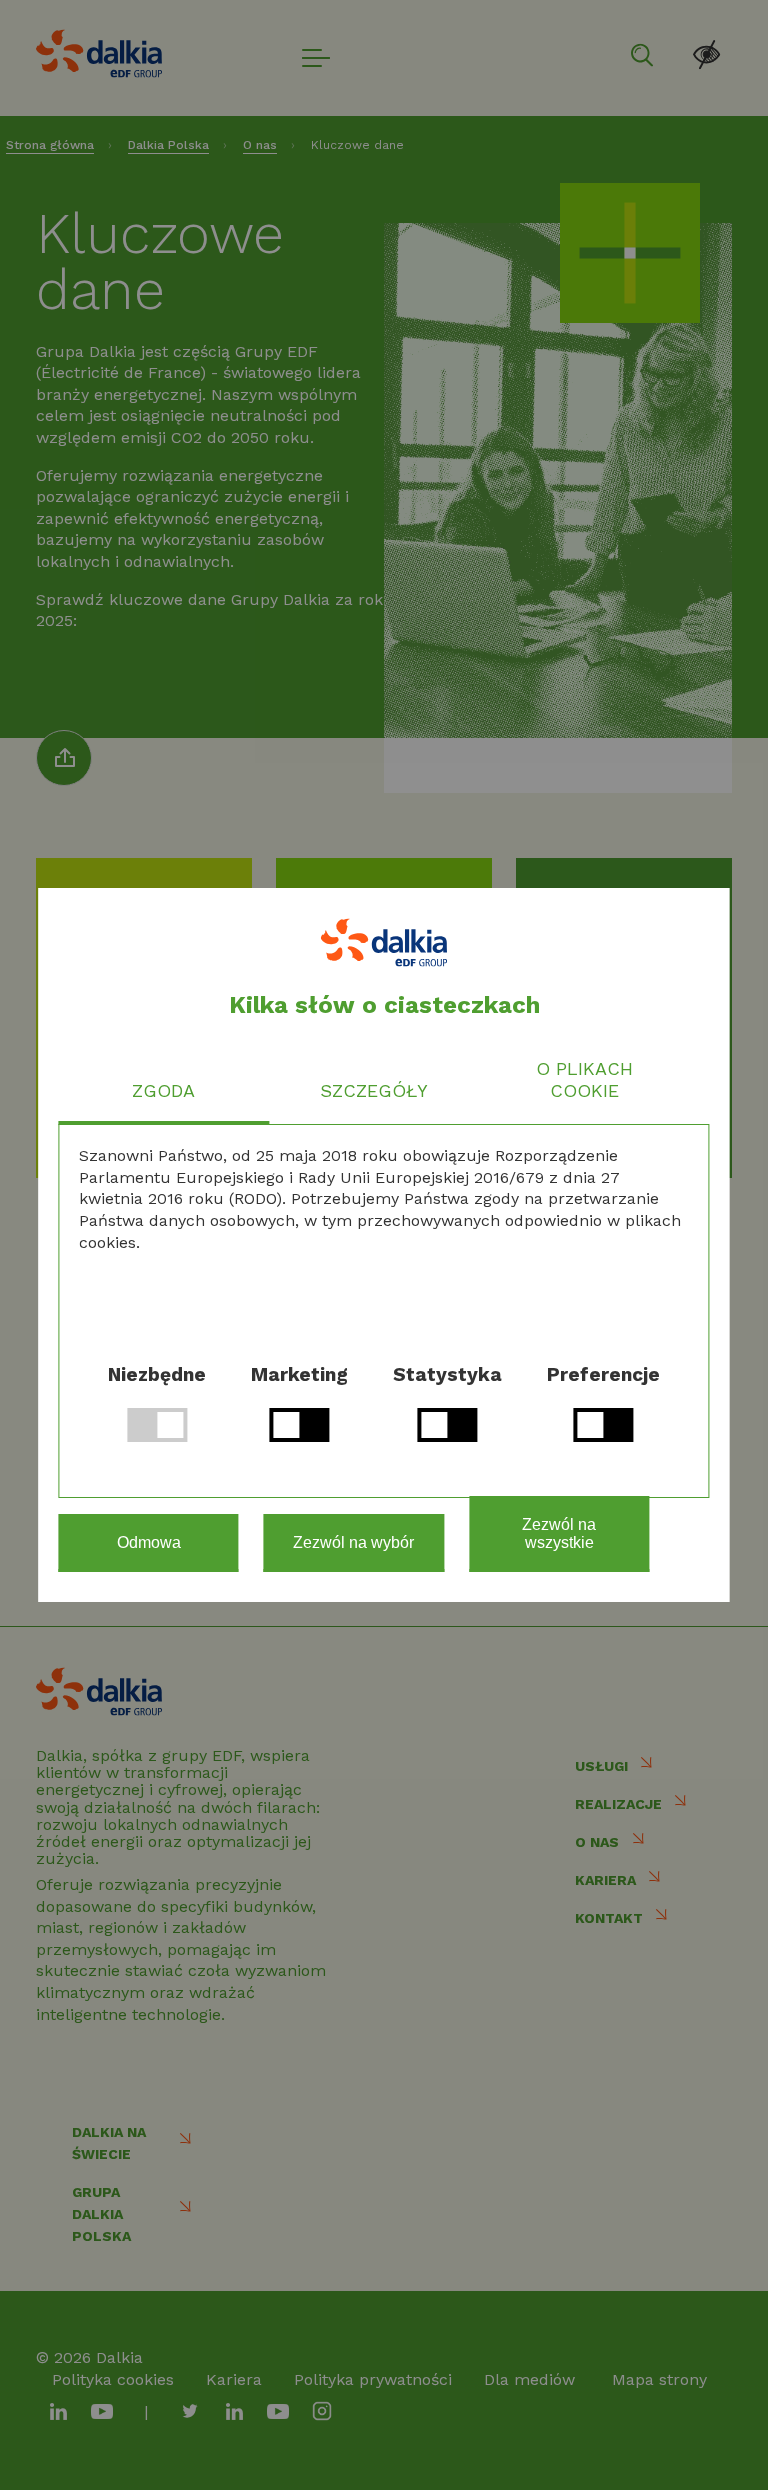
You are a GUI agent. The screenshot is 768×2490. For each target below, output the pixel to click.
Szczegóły (374, 1090)
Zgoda (163, 1090)
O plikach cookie (584, 1079)
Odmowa (149, 1542)
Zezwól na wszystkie (559, 1533)
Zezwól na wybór (353, 1542)
